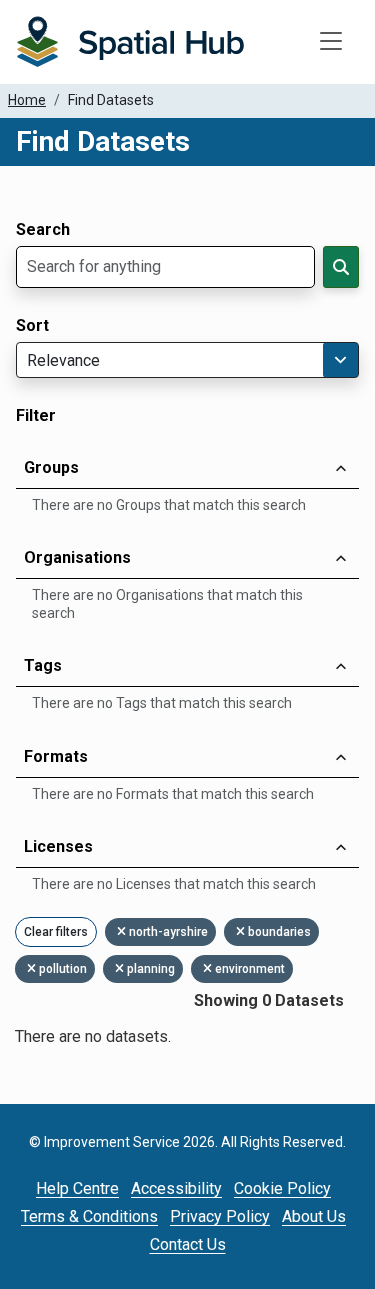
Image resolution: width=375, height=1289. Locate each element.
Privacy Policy (220, 1216)
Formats (56, 756)
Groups (51, 467)
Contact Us (188, 1244)
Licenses (58, 846)
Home (27, 100)
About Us (314, 1216)
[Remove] (123, 932)
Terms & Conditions (89, 1216)
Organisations (77, 557)
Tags (43, 665)
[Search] (341, 267)
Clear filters (56, 932)
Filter (36, 416)
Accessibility (176, 1188)
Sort (32, 326)
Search (43, 230)
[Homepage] (130, 42)
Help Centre (77, 1188)
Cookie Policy (282, 1188)
